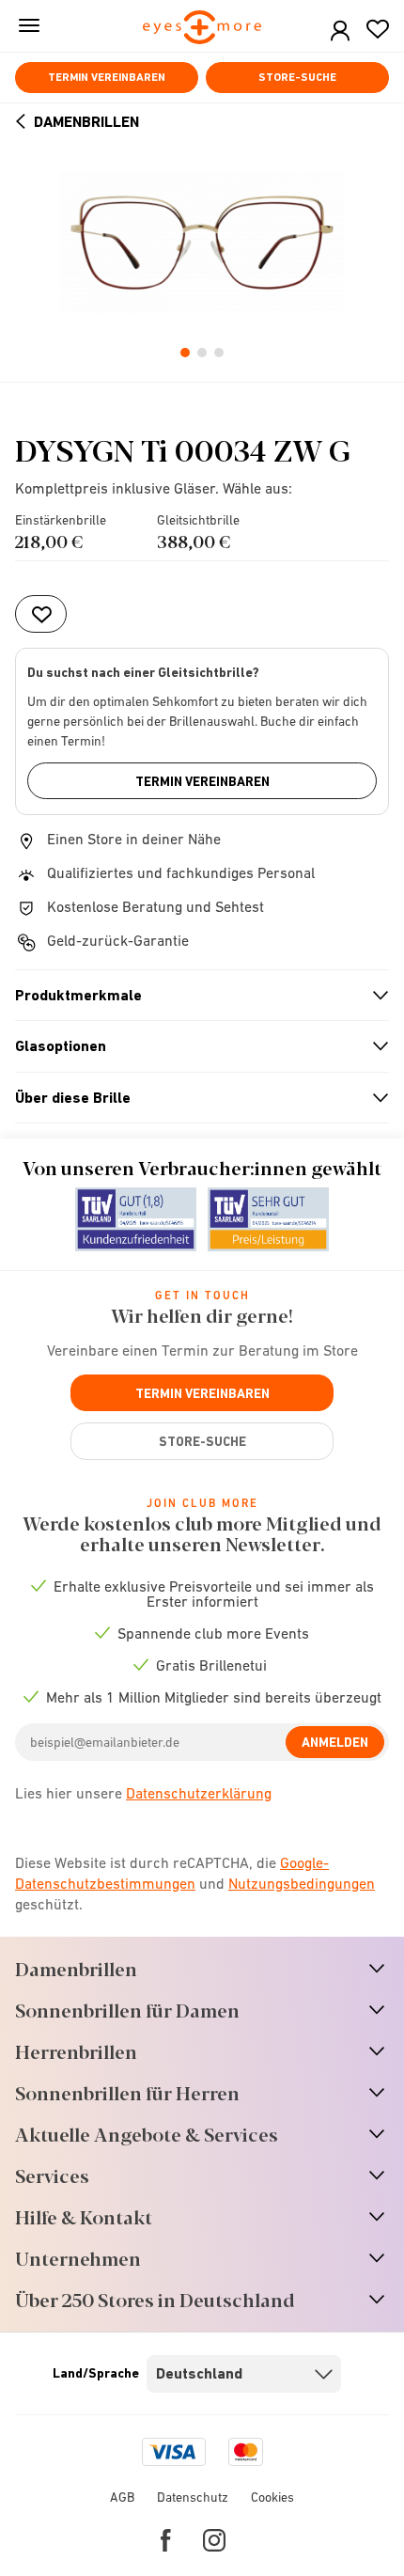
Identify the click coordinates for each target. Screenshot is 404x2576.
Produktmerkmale (194, 996)
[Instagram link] (214, 2540)
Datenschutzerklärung (199, 1793)
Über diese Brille (194, 1098)
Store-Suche (297, 77)
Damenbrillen (86, 122)
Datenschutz (193, 2497)
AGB (122, 2497)
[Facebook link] (166, 2540)
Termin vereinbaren (107, 77)
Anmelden (335, 1742)
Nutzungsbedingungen (302, 1883)
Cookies (272, 2497)
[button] (340, 31)
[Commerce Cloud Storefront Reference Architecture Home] (202, 29)
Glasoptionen (194, 1046)
